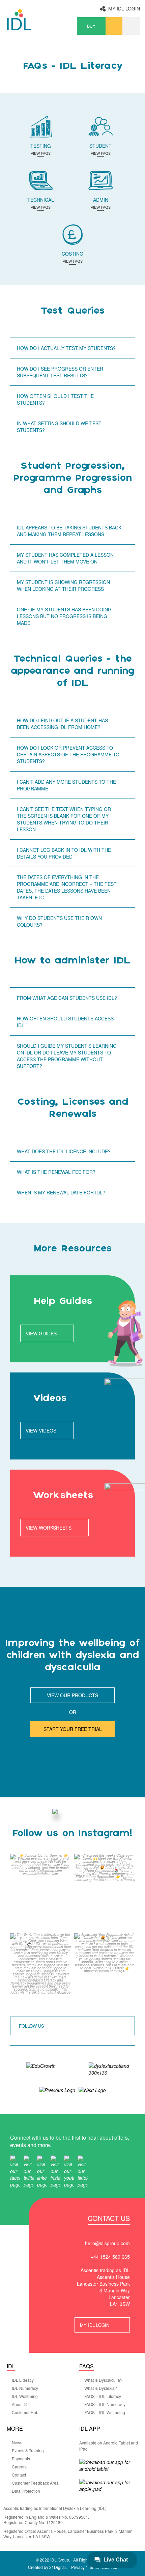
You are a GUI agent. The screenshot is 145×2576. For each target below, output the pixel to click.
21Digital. (58, 2567)
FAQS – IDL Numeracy (105, 2404)
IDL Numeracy (25, 2388)
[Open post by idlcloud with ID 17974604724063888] (105, 1971)
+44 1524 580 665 (110, 2257)
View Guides (41, 1333)
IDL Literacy (23, 2380)
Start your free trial (73, 1729)
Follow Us (32, 2026)
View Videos (41, 1430)
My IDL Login (124, 8)
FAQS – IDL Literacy (103, 2396)
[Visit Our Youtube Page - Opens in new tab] (69, 2171)
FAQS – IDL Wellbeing (105, 2412)
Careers (19, 2467)
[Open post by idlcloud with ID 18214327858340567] (40, 1892)
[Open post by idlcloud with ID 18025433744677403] (105, 1892)
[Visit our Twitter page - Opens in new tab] (29, 2171)
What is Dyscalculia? (103, 2380)
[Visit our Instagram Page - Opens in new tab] (56, 2171)
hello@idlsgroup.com (107, 2243)
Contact (19, 2475)
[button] (131, 26)
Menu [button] (114, 26)
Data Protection (26, 2491)
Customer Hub (25, 2412)
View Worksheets (49, 1528)
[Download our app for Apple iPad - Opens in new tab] (108, 2486)
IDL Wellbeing (25, 2396)
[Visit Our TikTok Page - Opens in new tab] (83, 2171)
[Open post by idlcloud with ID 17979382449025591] (40, 1971)
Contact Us (109, 2219)
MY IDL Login (95, 2325)
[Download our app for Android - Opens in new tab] (108, 2465)
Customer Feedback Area (35, 2483)
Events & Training (28, 2451)
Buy (91, 26)
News (17, 2442)
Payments (21, 2459)
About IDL (21, 2404)
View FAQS (41, 154)
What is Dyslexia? (101, 2388)
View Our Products (72, 1695)
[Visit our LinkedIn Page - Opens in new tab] (42, 2171)
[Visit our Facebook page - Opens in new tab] (15, 2171)
